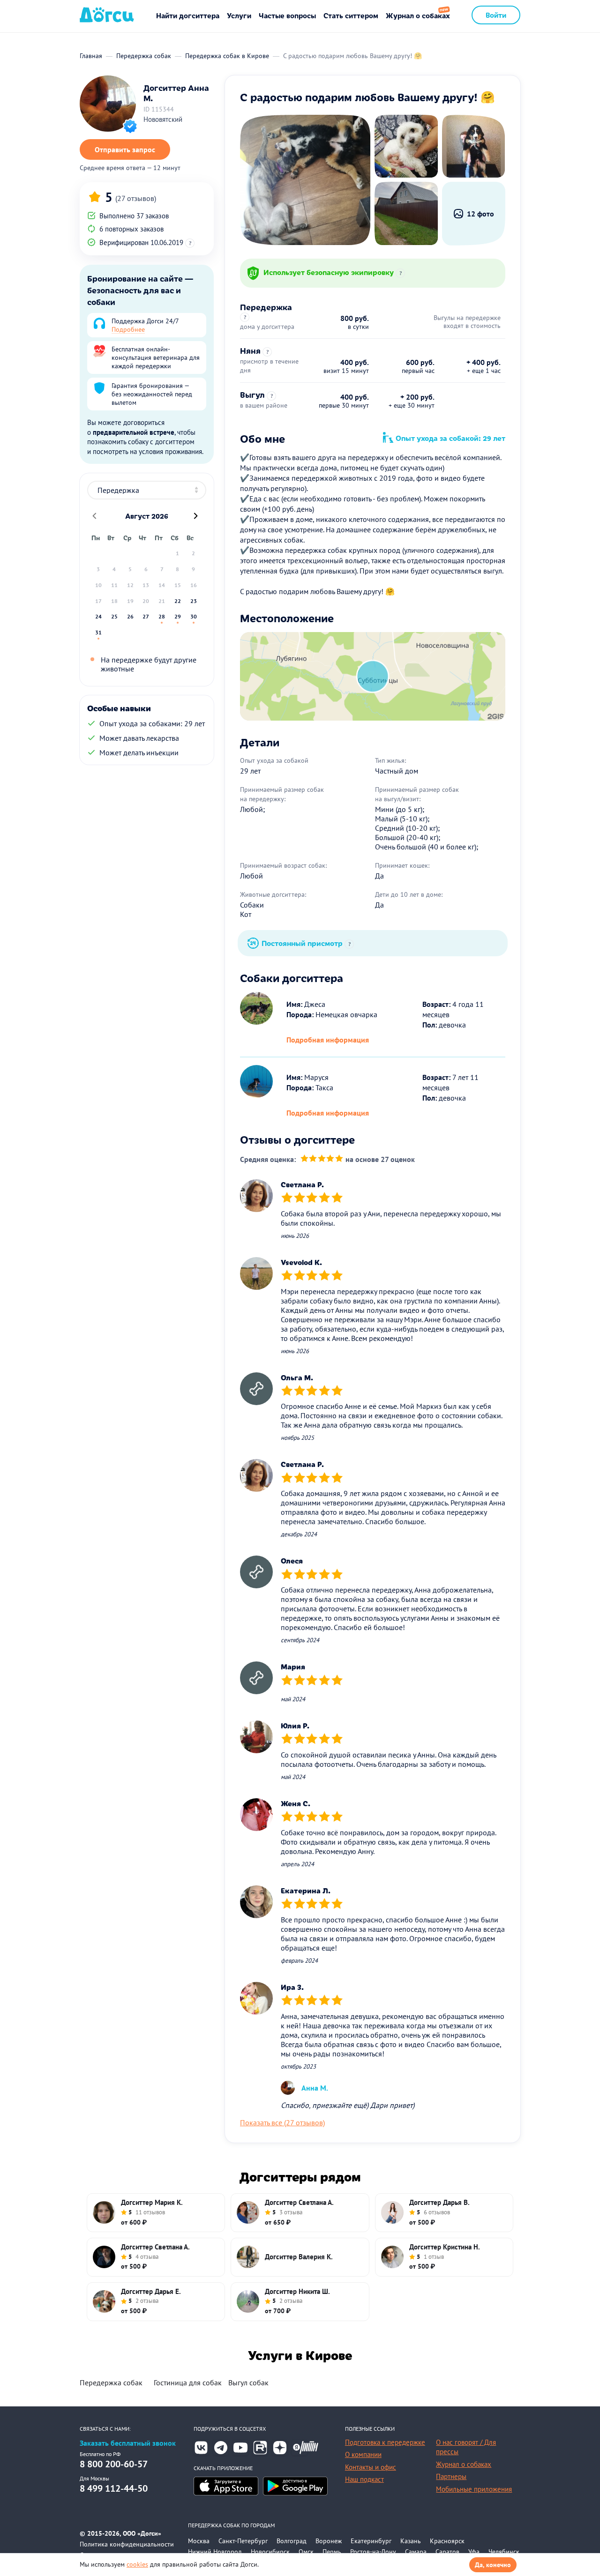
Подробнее (128, 329)
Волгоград (292, 2541)
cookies (137, 2564)
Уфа (474, 2552)
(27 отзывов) (136, 198)
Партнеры (451, 2476)
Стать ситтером (351, 15)
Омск (306, 2552)
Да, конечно (493, 2565)
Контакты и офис (371, 2467)
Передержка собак (111, 2382)
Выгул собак (248, 2382)
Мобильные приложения (474, 2489)
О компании (363, 2454)
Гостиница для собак (188, 2382)
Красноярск (447, 2541)
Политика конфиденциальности (127, 2544)
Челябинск (504, 2552)
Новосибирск (270, 2552)
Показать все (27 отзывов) (282, 2122)
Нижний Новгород (215, 2552)
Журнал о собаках (418, 15)
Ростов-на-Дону (373, 2552)
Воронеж (329, 2541)
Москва (199, 2541)
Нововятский (163, 119)
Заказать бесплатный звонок (128, 2443)
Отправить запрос (125, 149)
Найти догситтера (188, 15)
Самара (416, 2552)
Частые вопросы (287, 15)
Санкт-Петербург (243, 2541)
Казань (411, 2541)
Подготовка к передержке (385, 2442)
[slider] (322, 1159)
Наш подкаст (364, 2479)
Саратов (447, 2552)
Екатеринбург (371, 2541)
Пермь (332, 2552)
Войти (496, 15)
